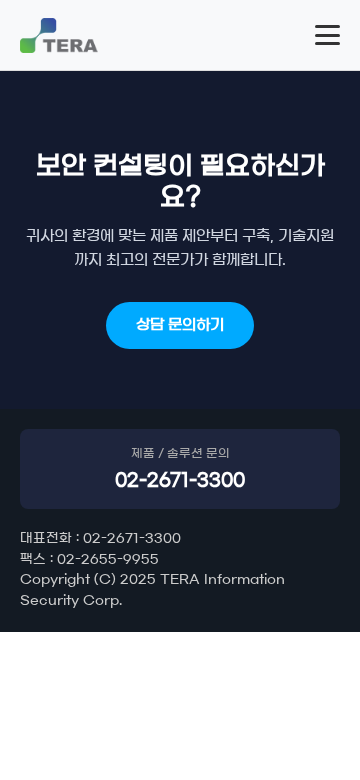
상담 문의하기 (180, 324)
